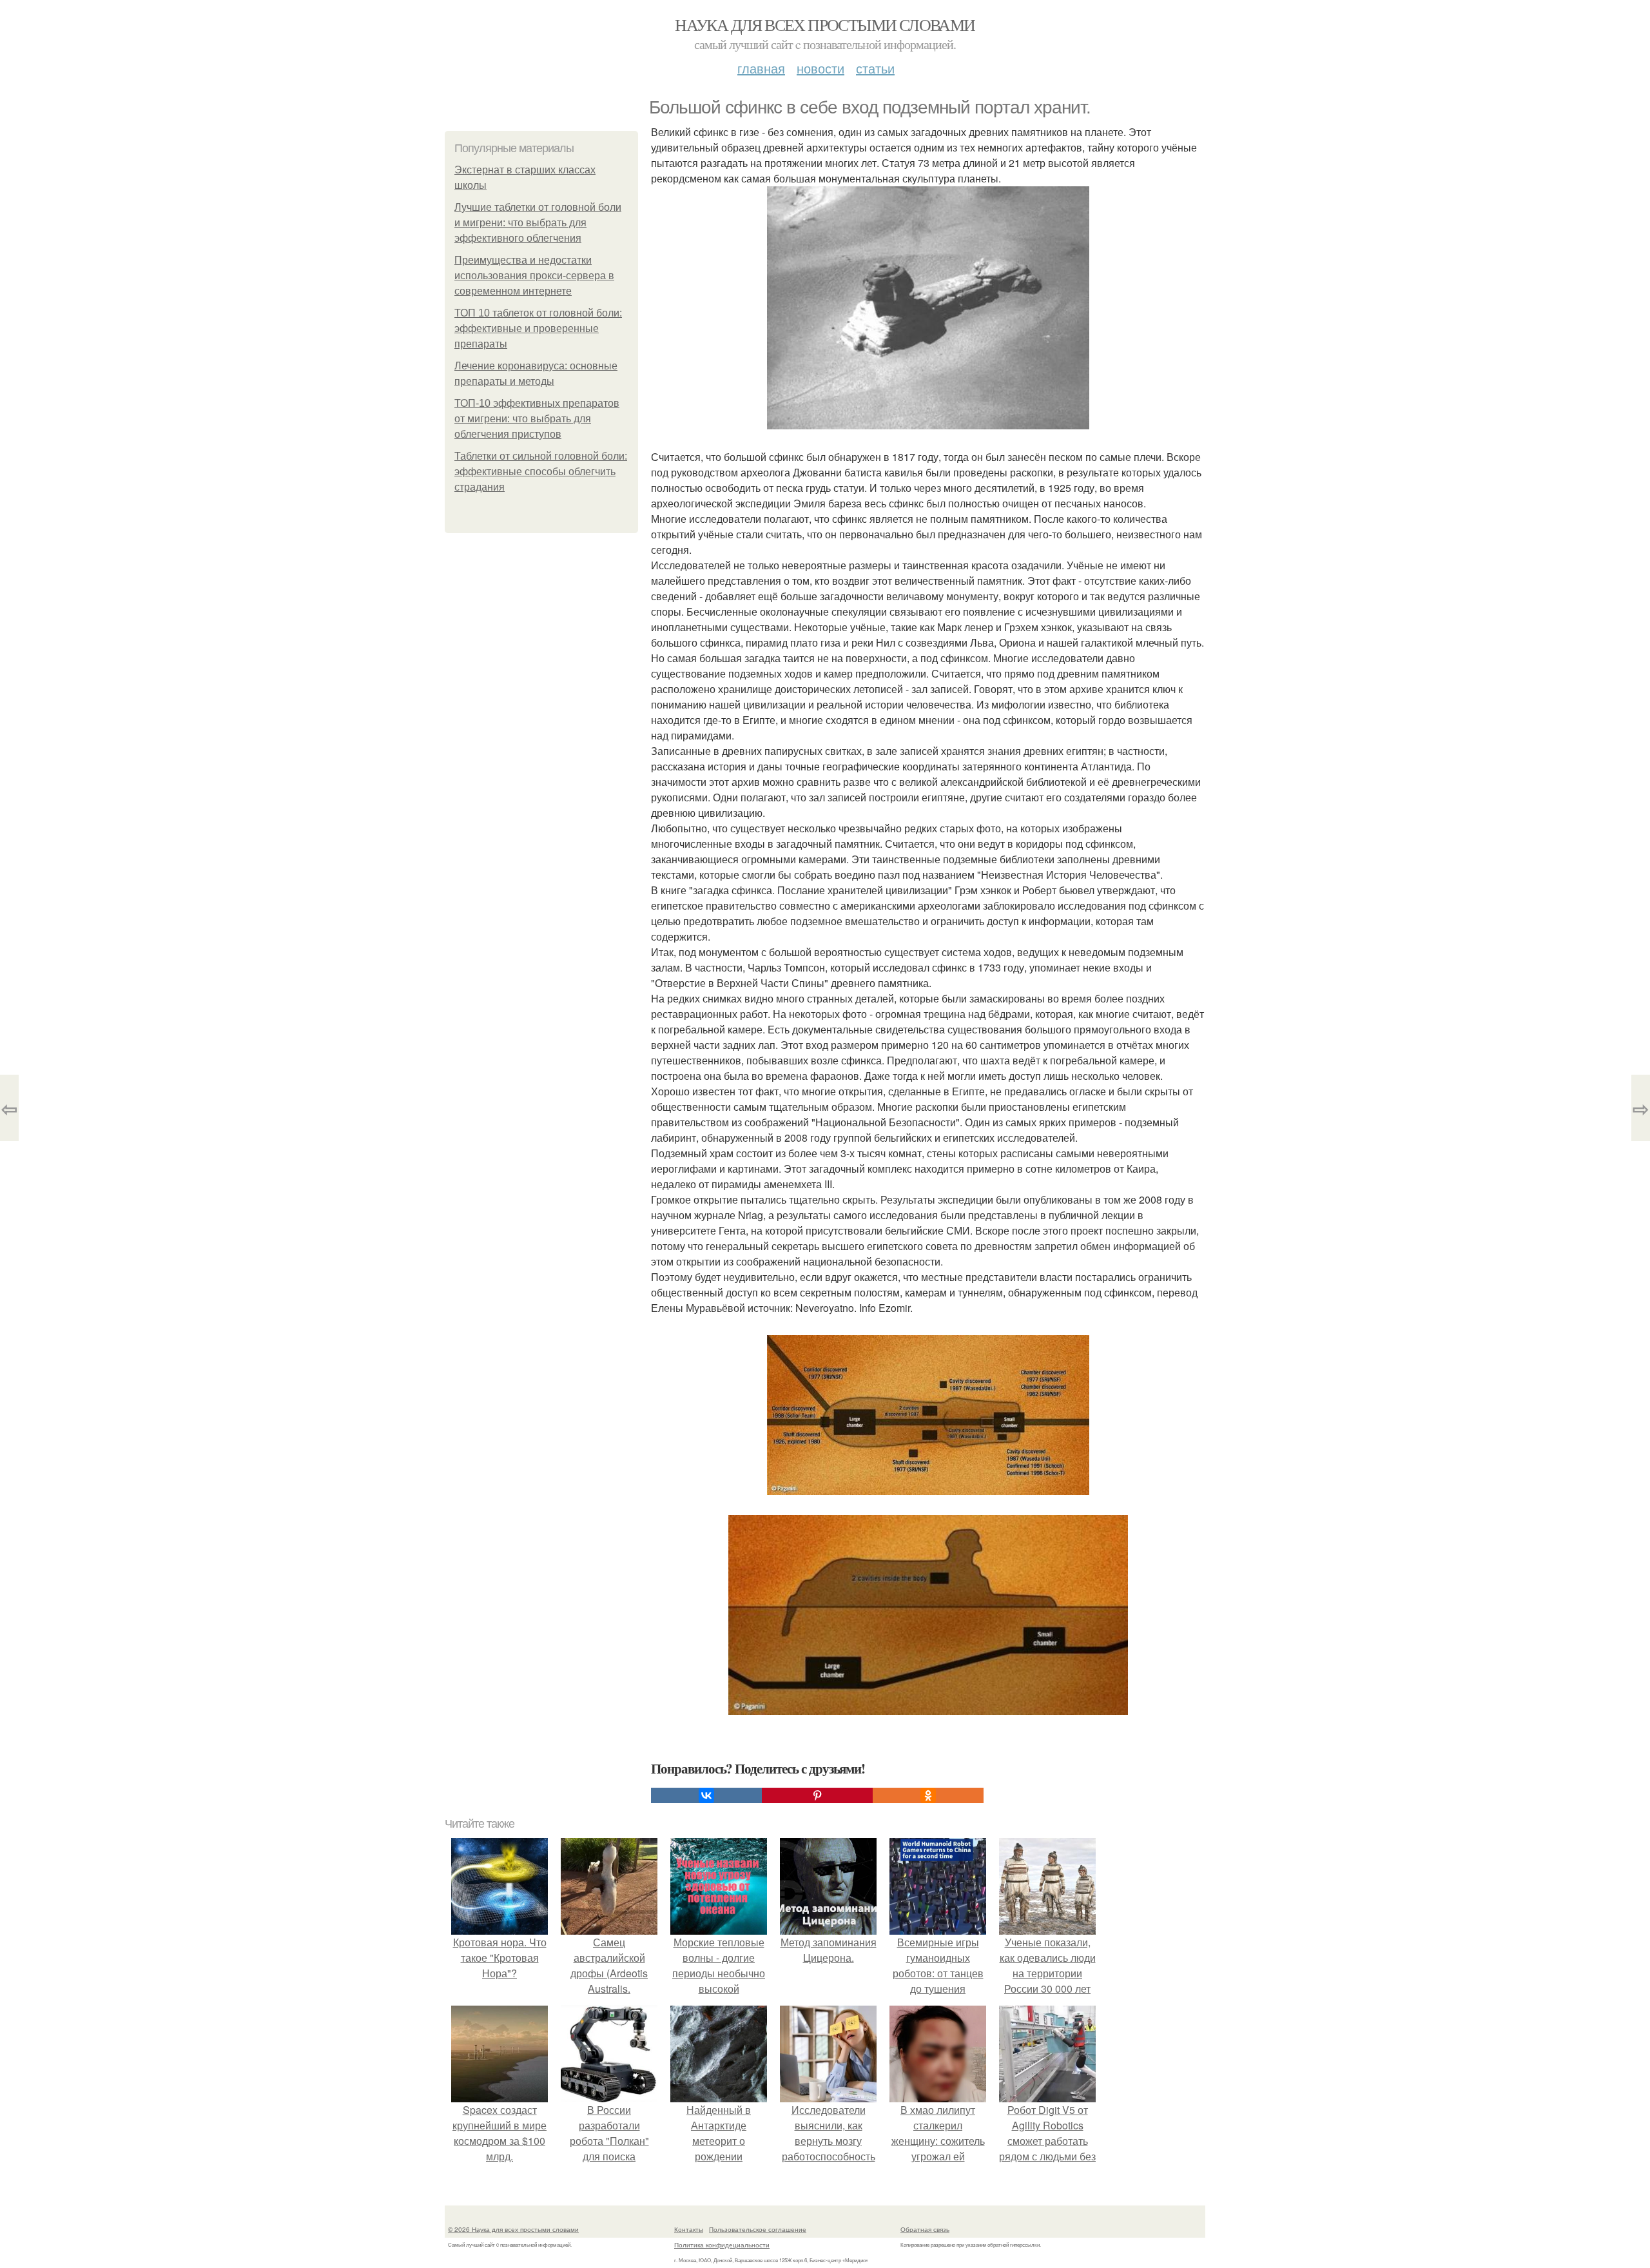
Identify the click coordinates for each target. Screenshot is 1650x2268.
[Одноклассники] (928, 1795)
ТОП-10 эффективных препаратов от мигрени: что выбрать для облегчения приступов (537, 419)
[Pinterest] (817, 1795)
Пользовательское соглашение (758, 2229)
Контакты (689, 2229)
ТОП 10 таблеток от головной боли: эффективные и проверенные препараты (538, 328)
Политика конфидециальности (722, 2245)
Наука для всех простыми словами (825, 24)
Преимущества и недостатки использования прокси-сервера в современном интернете (534, 276)
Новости (820, 68)
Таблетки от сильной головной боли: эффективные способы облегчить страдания (541, 472)
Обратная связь (925, 2229)
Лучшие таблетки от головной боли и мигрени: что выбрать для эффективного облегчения (538, 223)
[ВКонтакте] (706, 1795)
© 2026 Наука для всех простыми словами (513, 2229)
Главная (761, 68)
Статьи (875, 68)
